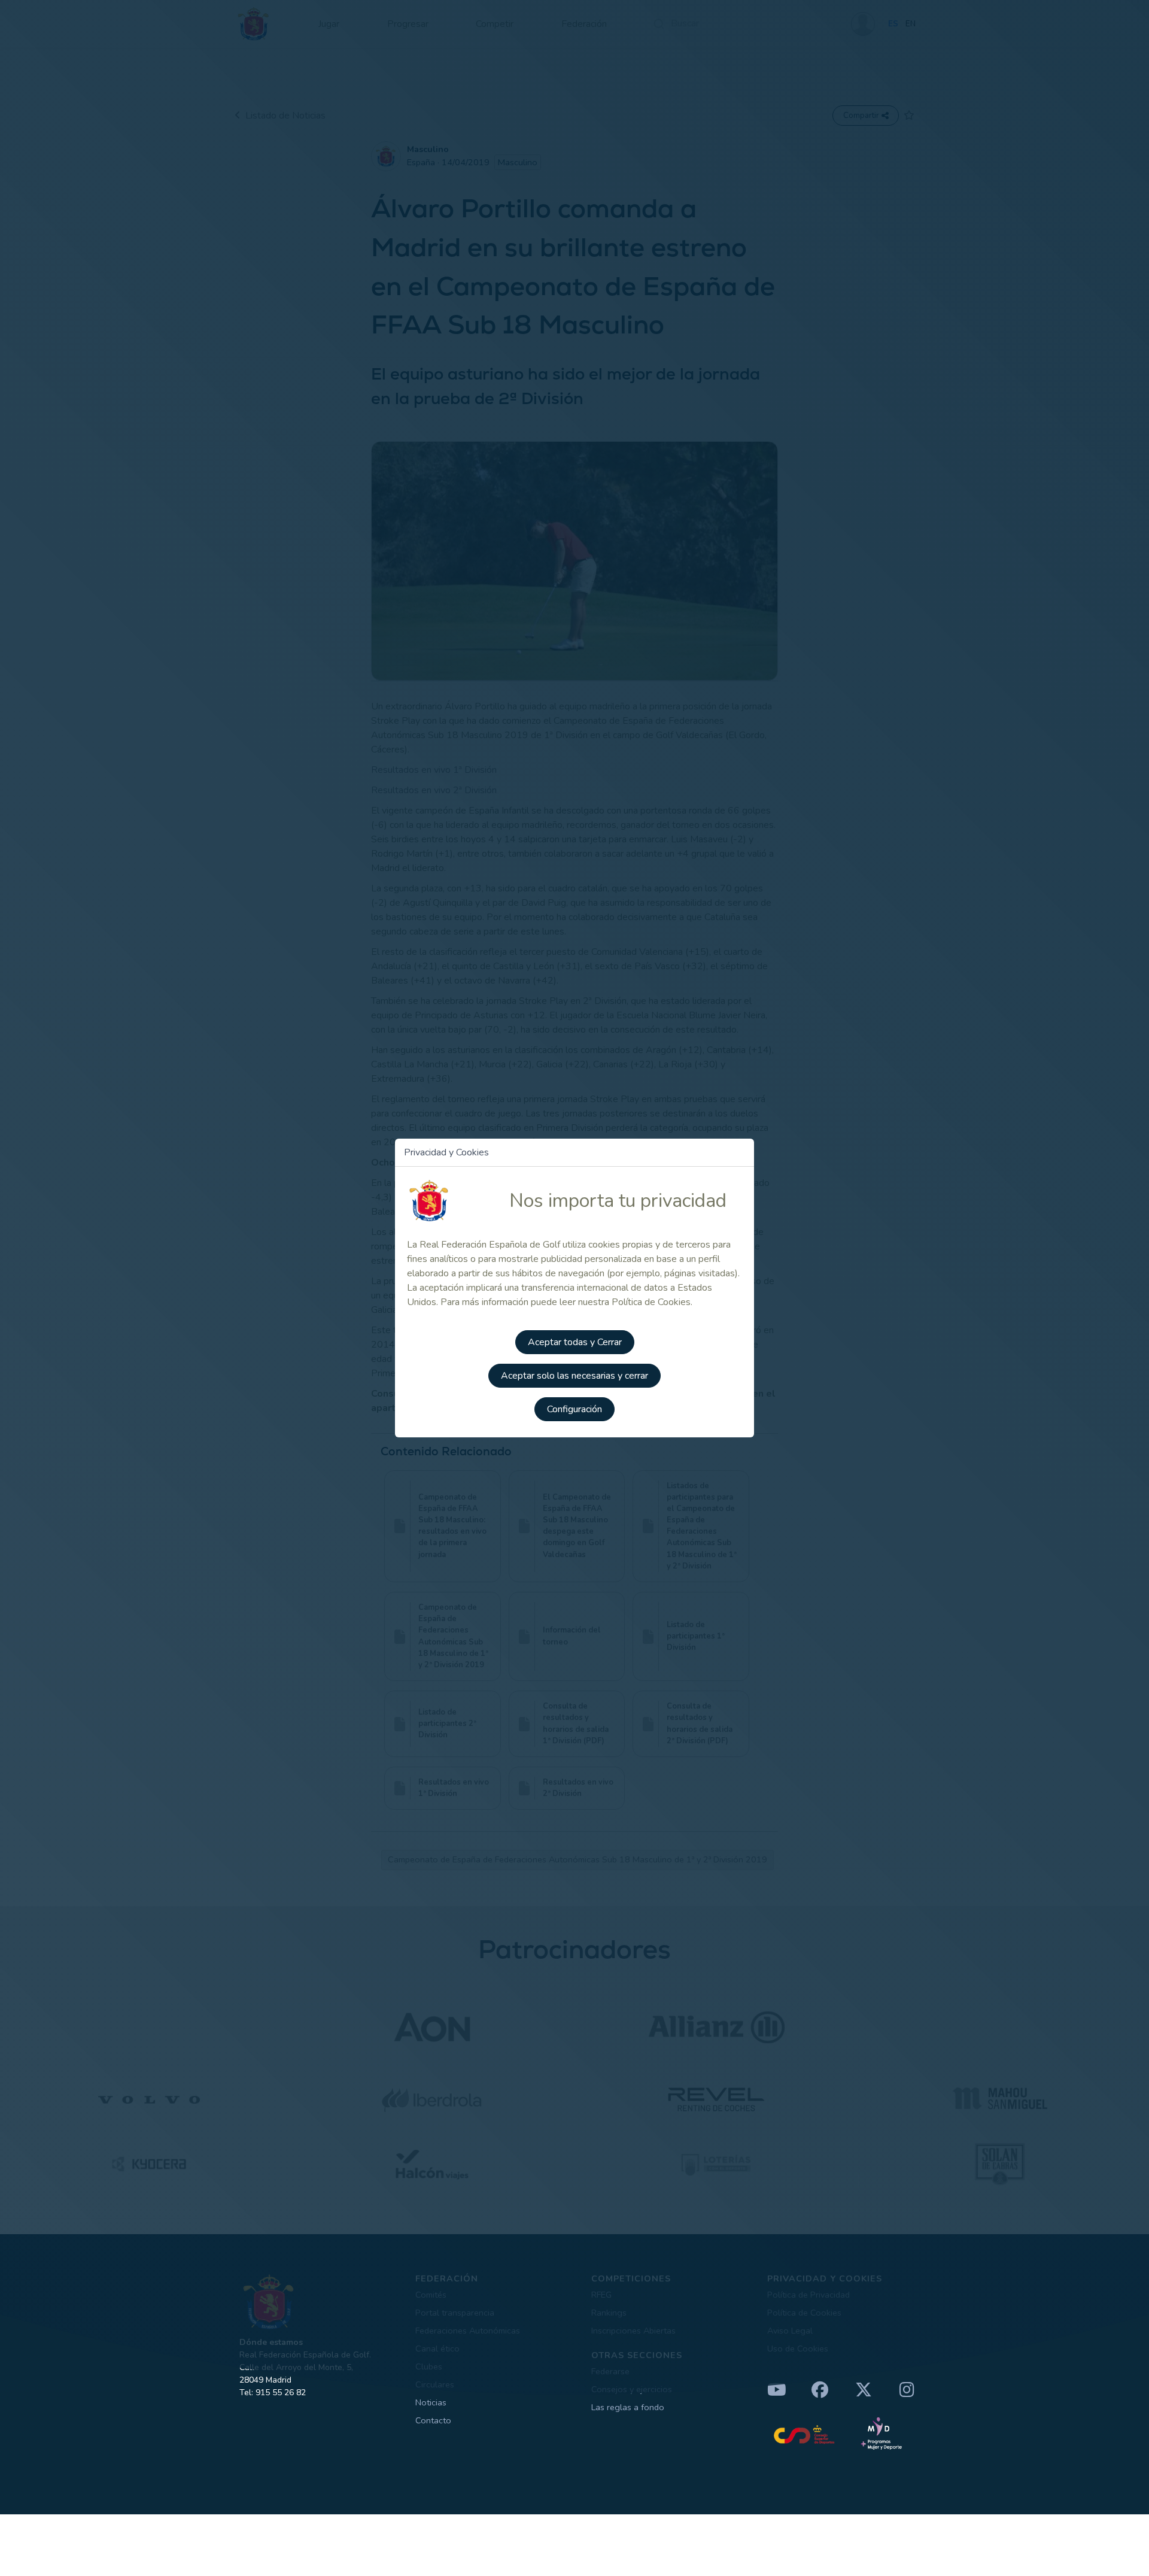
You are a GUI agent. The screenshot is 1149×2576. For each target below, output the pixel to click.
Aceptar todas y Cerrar (575, 1342)
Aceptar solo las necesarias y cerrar (574, 1376)
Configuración (574, 1409)
